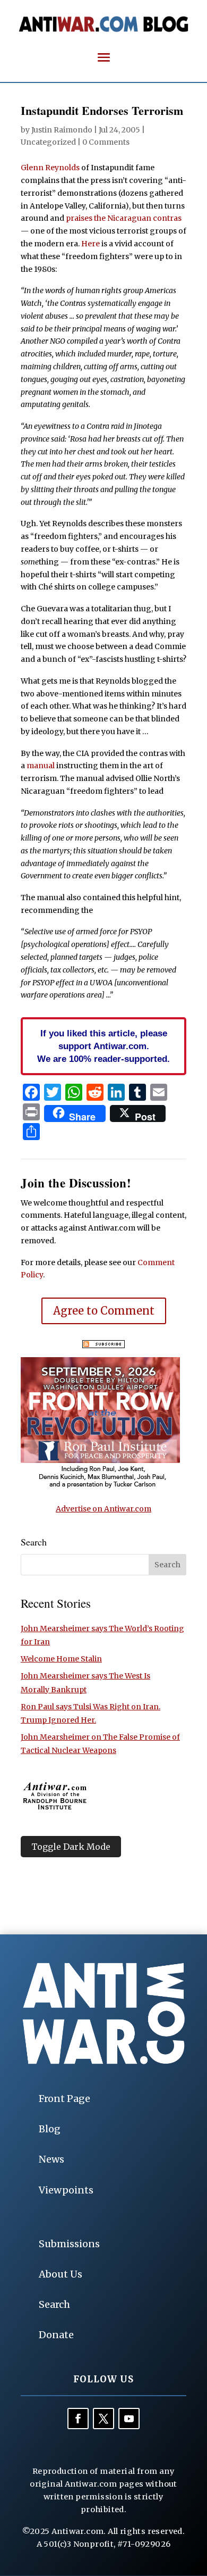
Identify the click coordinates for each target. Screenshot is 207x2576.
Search (54, 2304)
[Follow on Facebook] (78, 2419)
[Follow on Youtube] (129, 2419)
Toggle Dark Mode (71, 1847)
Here (90, 244)
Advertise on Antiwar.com (103, 1509)
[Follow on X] (103, 2419)
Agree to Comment (104, 1311)
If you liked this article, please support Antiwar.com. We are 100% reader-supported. (103, 1046)
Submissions (69, 2244)
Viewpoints (66, 2190)
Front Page (64, 2099)
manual (41, 766)
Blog (50, 2129)
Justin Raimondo (62, 130)
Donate (56, 2335)
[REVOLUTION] (100, 1486)
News (51, 2159)
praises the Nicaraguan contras (124, 218)
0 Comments (106, 142)
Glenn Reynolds (50, 168)
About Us (61, 2274)
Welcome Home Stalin (61, 1659)
